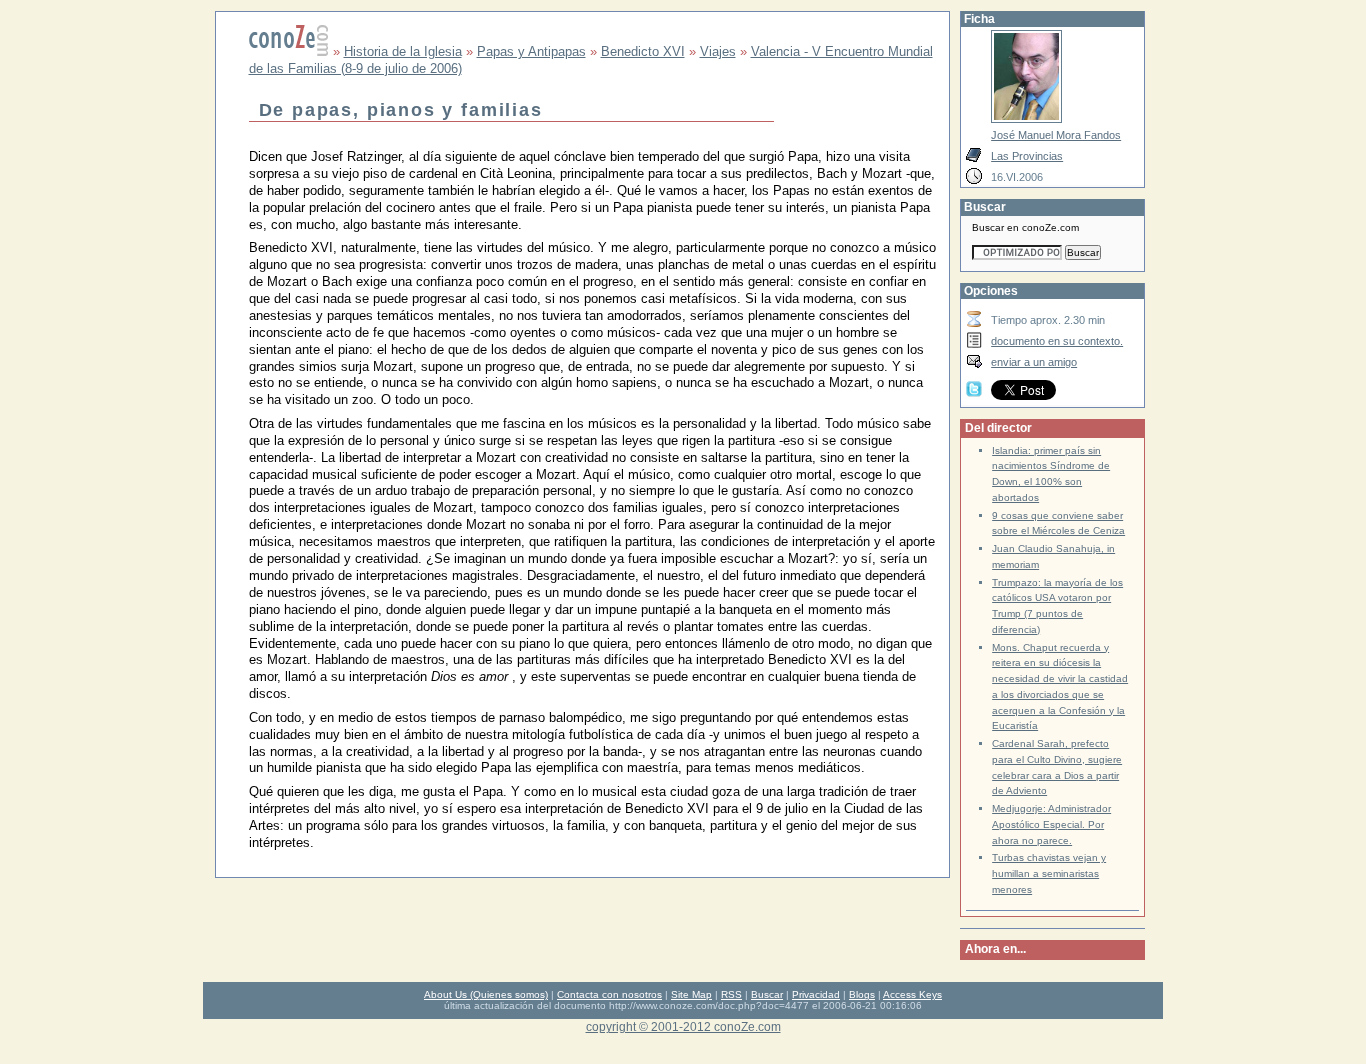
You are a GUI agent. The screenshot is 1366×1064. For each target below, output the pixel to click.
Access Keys (912, 994)
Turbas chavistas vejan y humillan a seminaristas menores (1049, 873)
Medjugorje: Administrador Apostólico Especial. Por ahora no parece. (1051, 824)
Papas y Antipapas (531, 51)
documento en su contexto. (1057, 341)
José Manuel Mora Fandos (1056, 135)
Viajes (718, 51)
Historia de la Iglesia (403, 51)
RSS (731, 994)
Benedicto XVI (643, 51)
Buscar (767, 994)
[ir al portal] (289, 51)
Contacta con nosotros (609, 994)
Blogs (862, 994)
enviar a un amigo (1034, 362)
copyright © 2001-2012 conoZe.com (683, 1026)
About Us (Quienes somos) (486, 994)
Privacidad (816, 994)
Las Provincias (1027, 156)
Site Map (691, 994)
